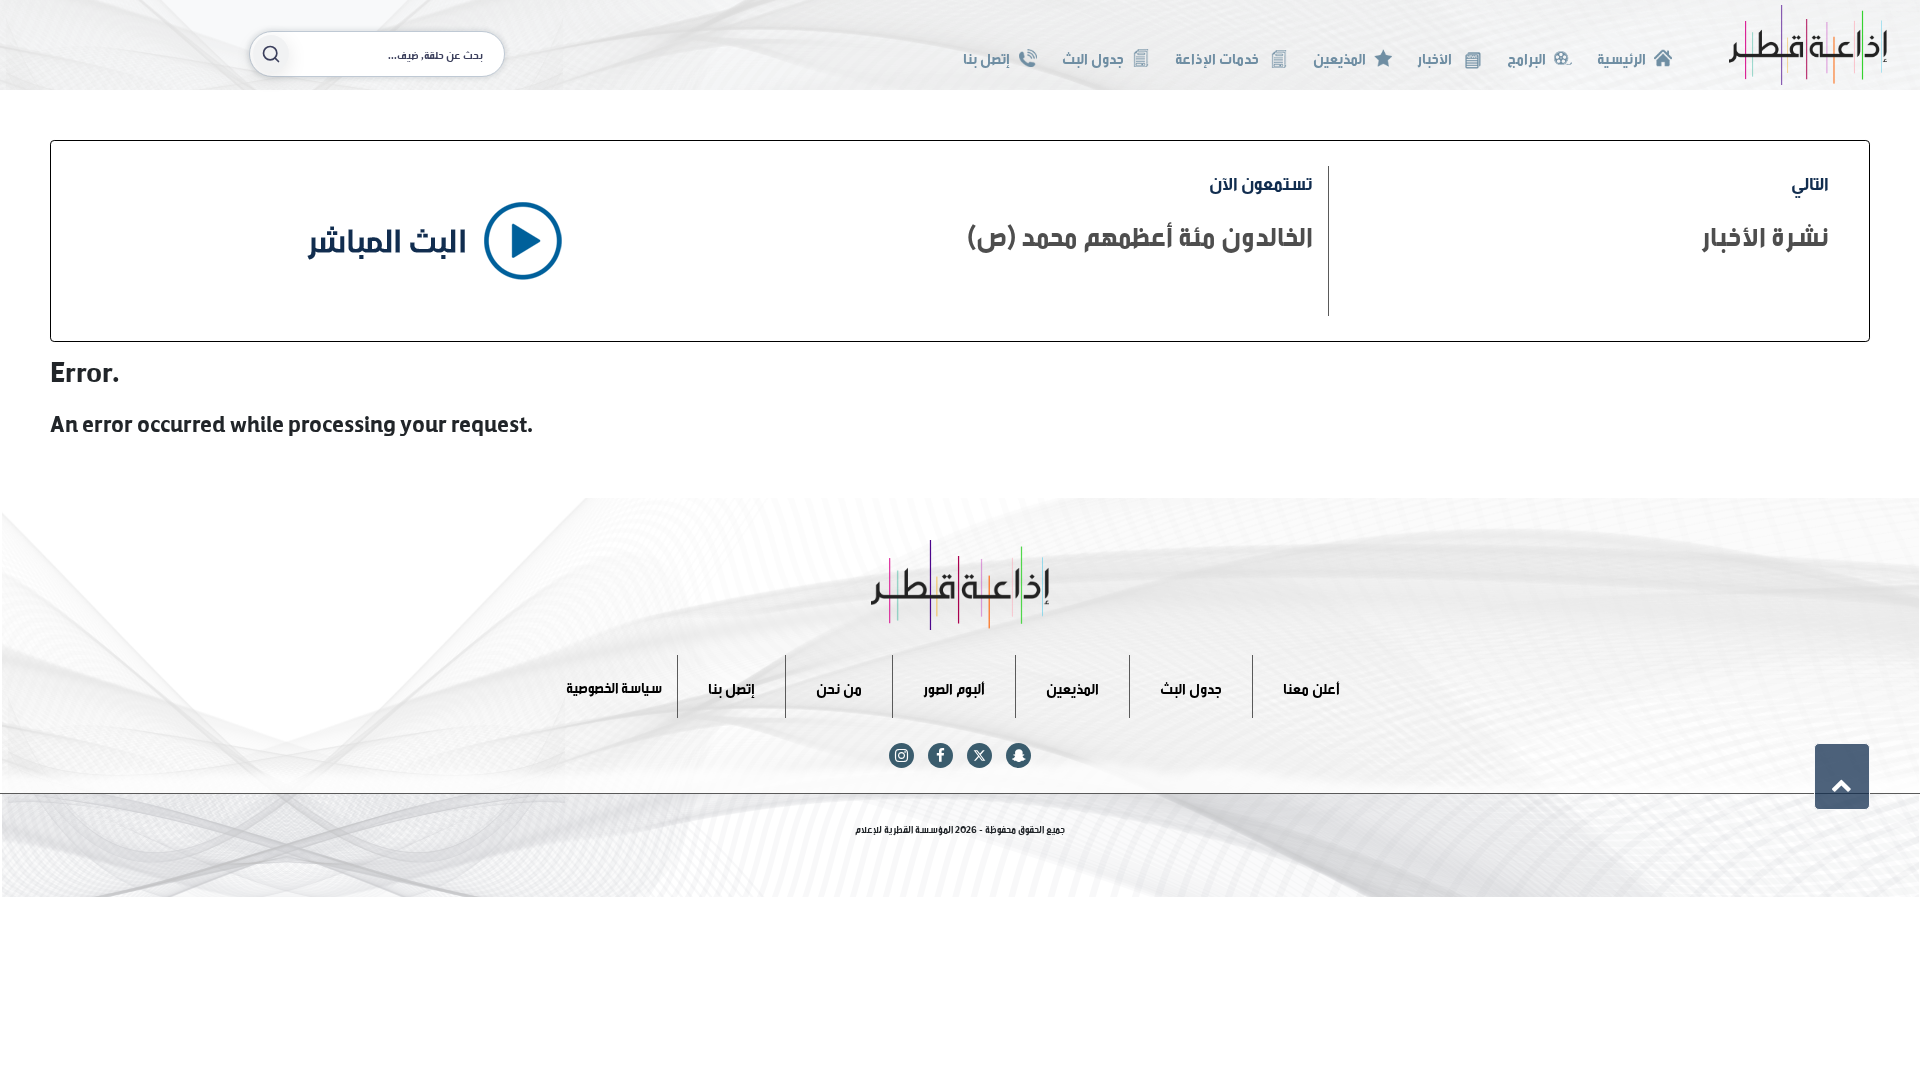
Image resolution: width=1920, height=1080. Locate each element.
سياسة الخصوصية (614, 685)
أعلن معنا (1311, 685)
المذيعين (1339, 56)
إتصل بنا (986, 56)
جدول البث (1093, 56)
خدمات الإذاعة (1218, 56)
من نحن (839, 685)
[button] (1842, 776)
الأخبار (1436, 56)
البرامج (1526, 56)
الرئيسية (1621, 56)
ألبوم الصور (954, 685)
